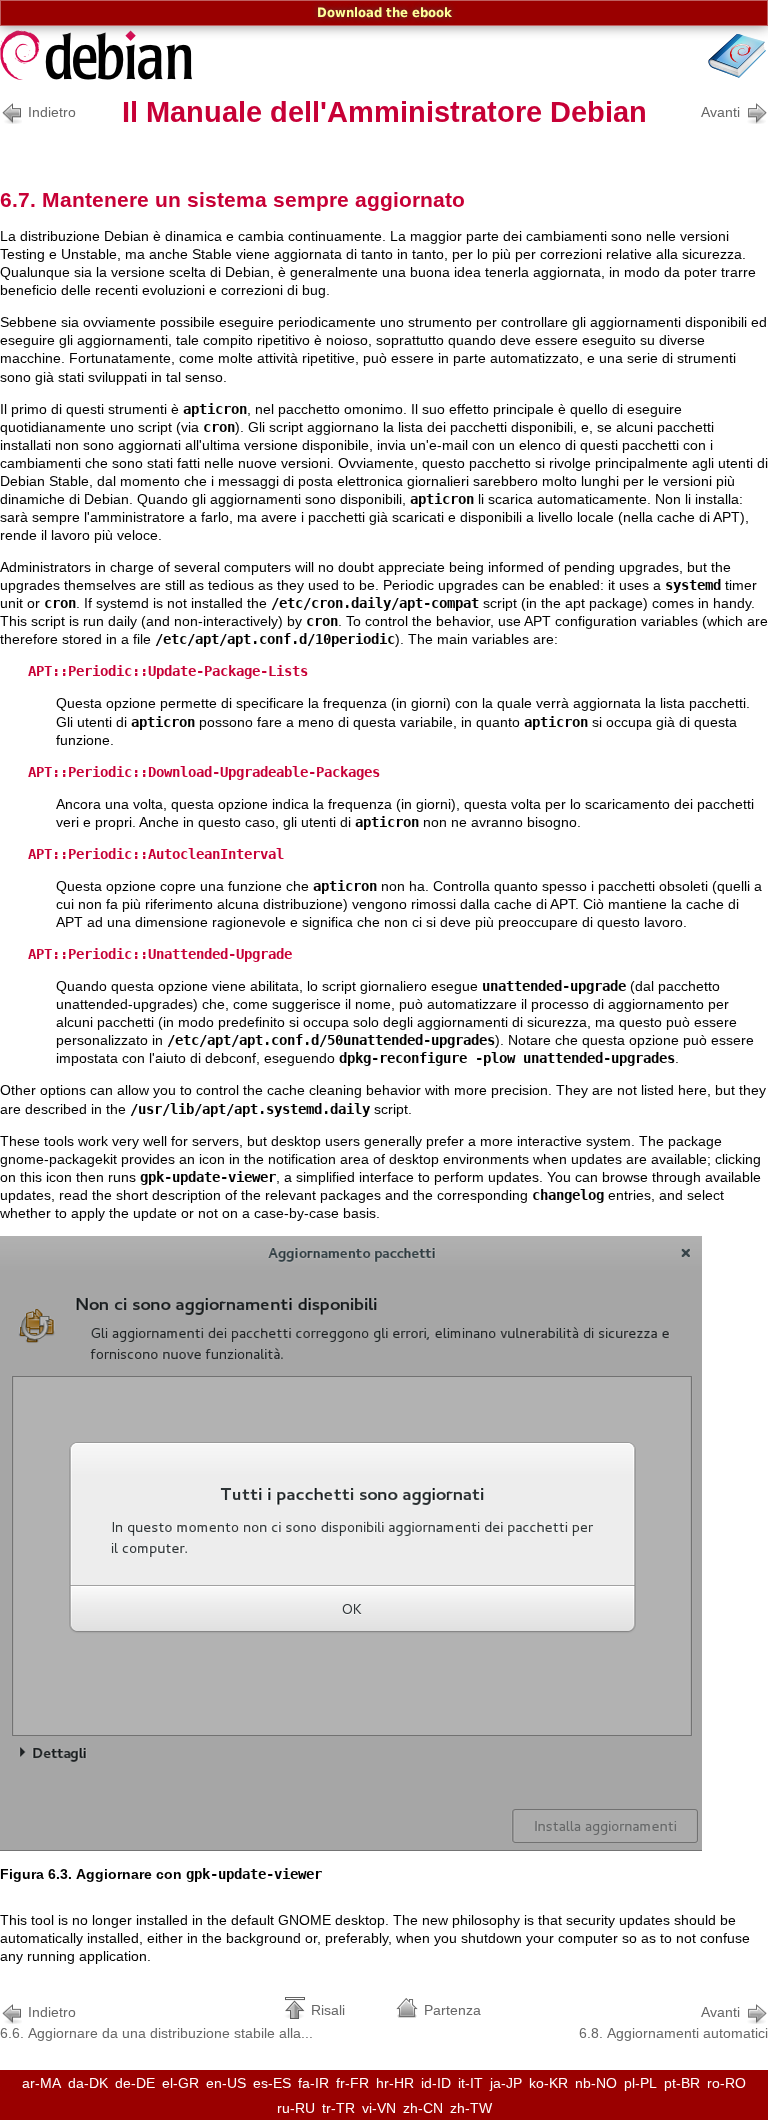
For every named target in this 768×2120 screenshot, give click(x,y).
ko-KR (548, 2083)
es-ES (272, 2083)
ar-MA (41, 2083)
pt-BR (682, 2083)
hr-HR (395, 2083)
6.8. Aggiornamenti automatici (673, 2022)
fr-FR (352, 2083)
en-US (226, 2083)
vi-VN (379, 2108)
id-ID (436, 2083)
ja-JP (506, 2083)
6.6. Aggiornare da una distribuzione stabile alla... (156, 2022)
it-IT (470, 2083)
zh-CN (423, 2108)
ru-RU (296, 2108)
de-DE (135, 2083)
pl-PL (640, 2083)
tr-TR (338, 2108)
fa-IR (313, 2083)
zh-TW (471, 2108)
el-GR (180, 2083)
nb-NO (596, 2083)
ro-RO (726, 2083)
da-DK (88, 2083)
